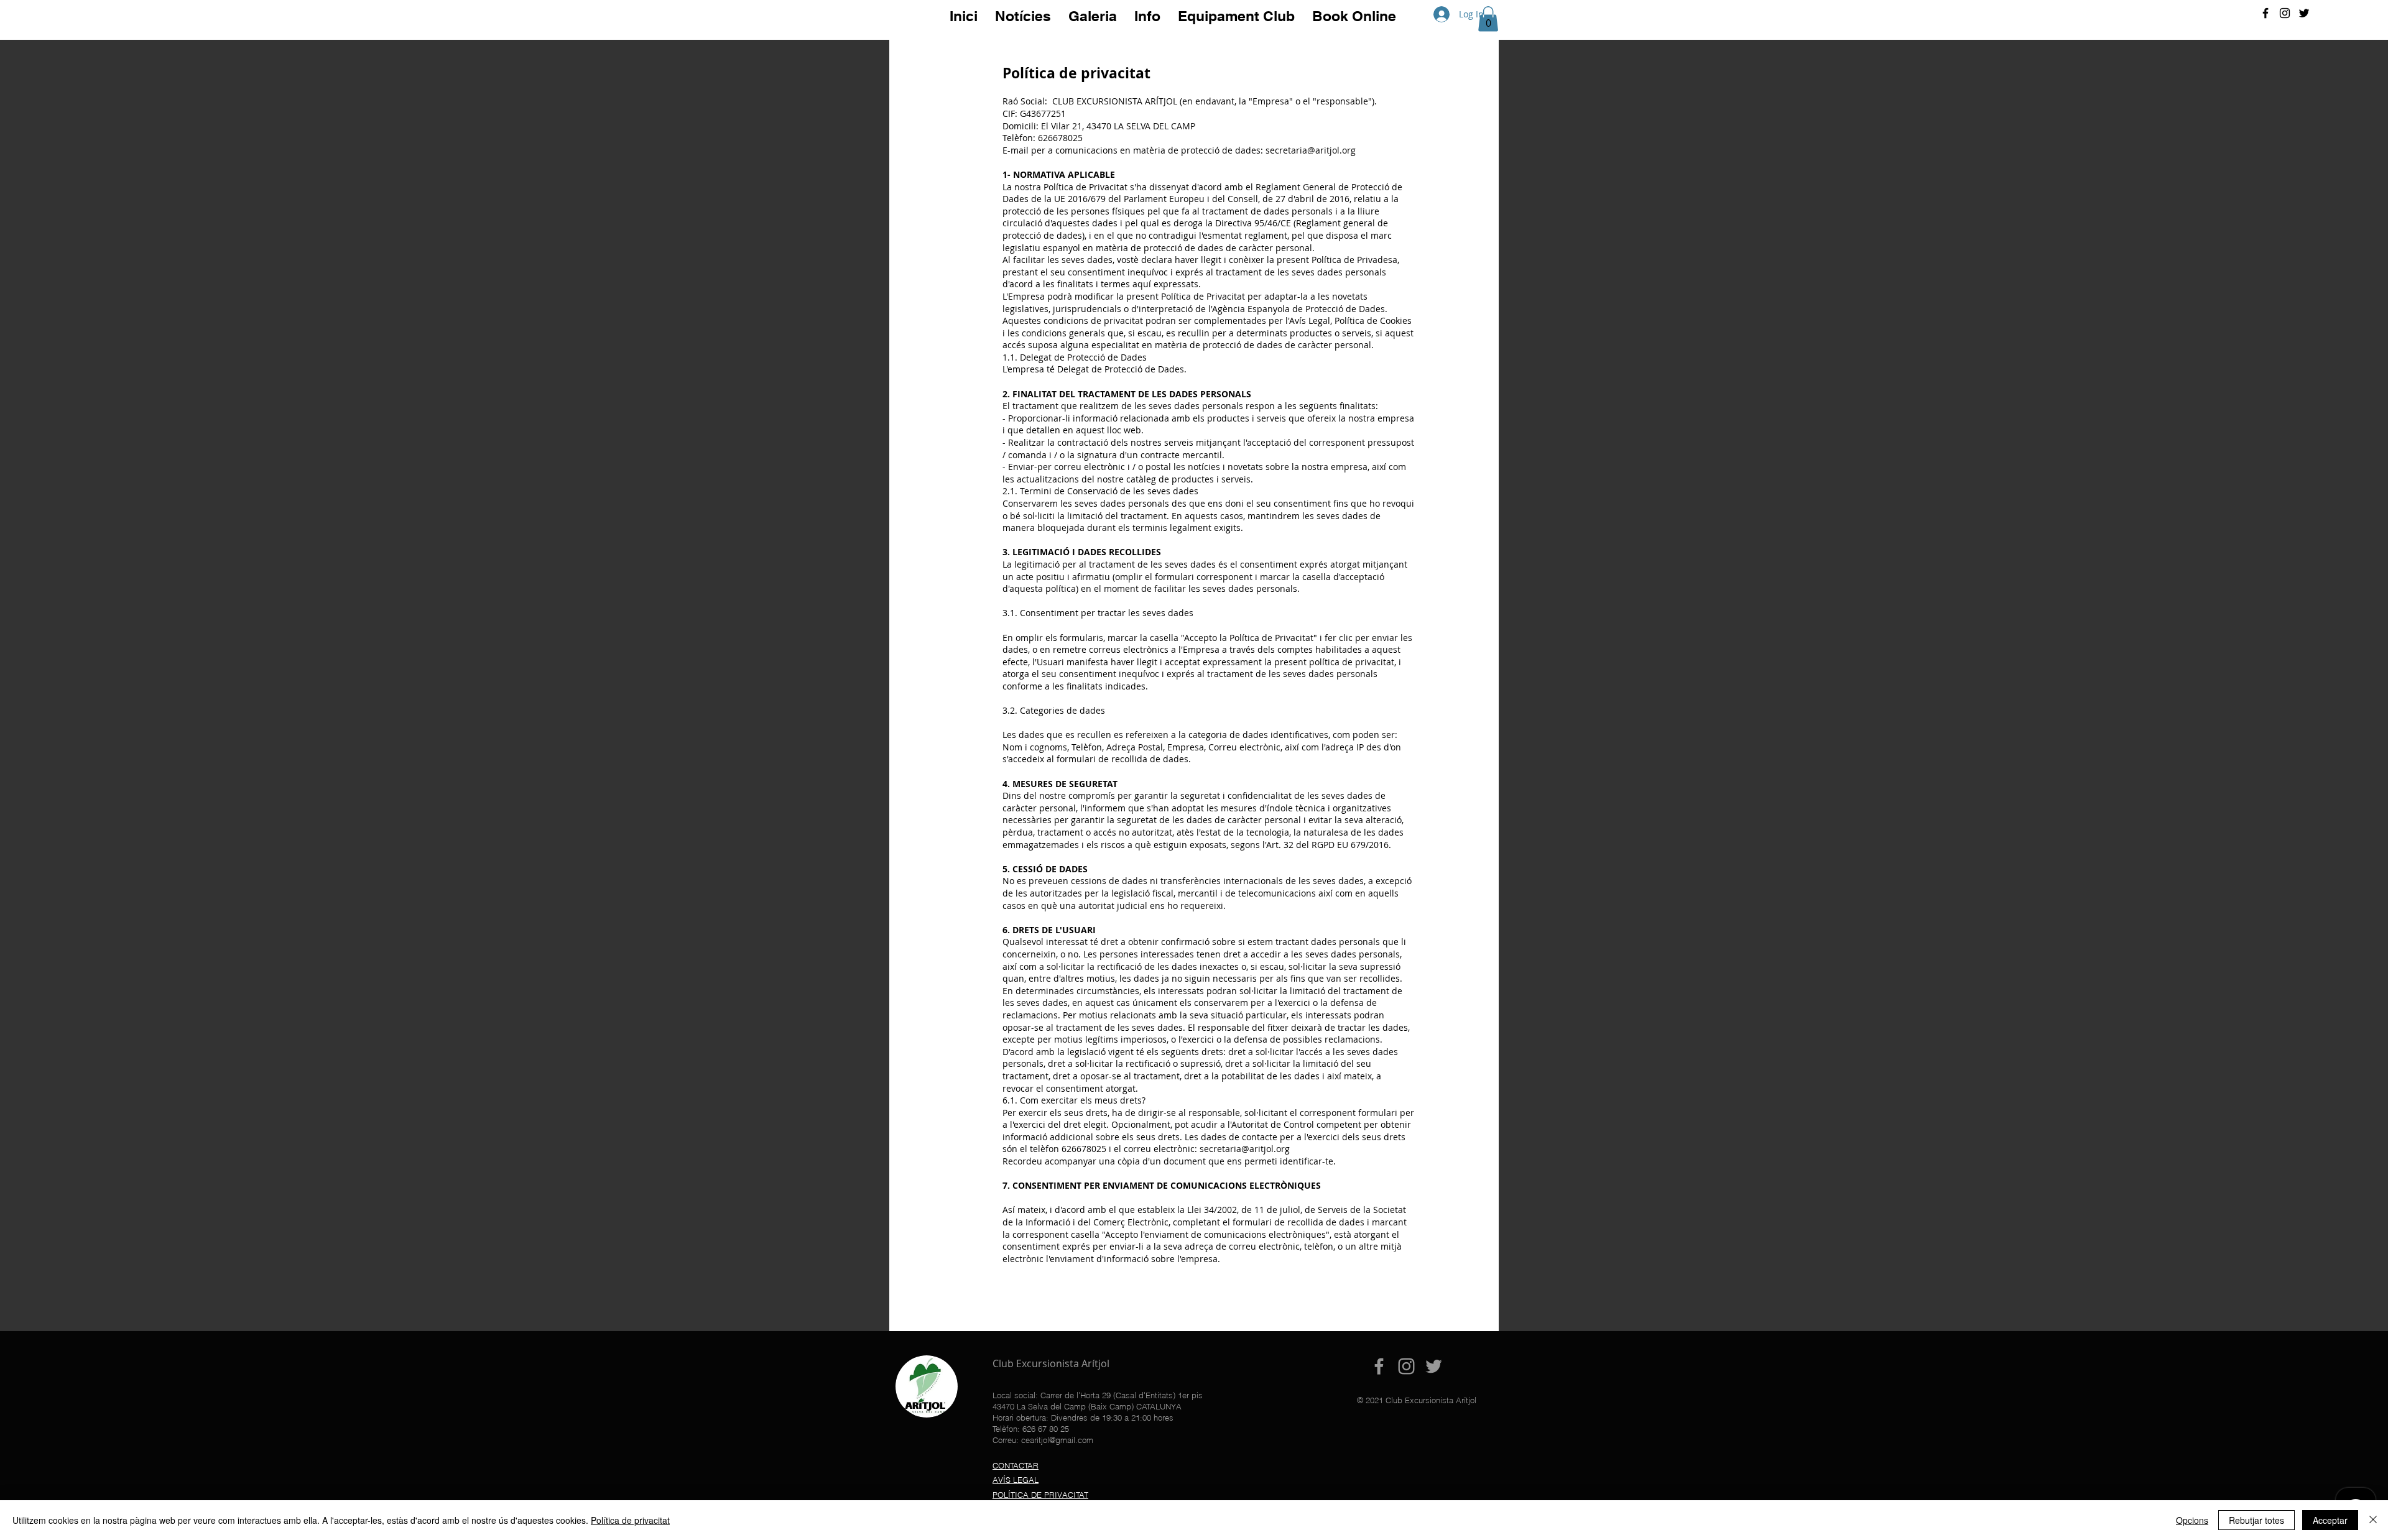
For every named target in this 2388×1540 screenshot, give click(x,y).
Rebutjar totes (2256, 1520)
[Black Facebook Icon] (2265, 13)
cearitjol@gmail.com (1057, 1440)
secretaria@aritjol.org (1311, 150)
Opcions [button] (2192, 1520)
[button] (1488, 19)
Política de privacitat (630, 1520)
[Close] (2373, 1520)
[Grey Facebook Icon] (1379, 1366)
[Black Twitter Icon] (2304, 13)
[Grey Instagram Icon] (1406, 1366)
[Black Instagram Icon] (2285, 13)
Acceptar (2330, 1520)
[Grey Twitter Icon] (1434, 1366)
